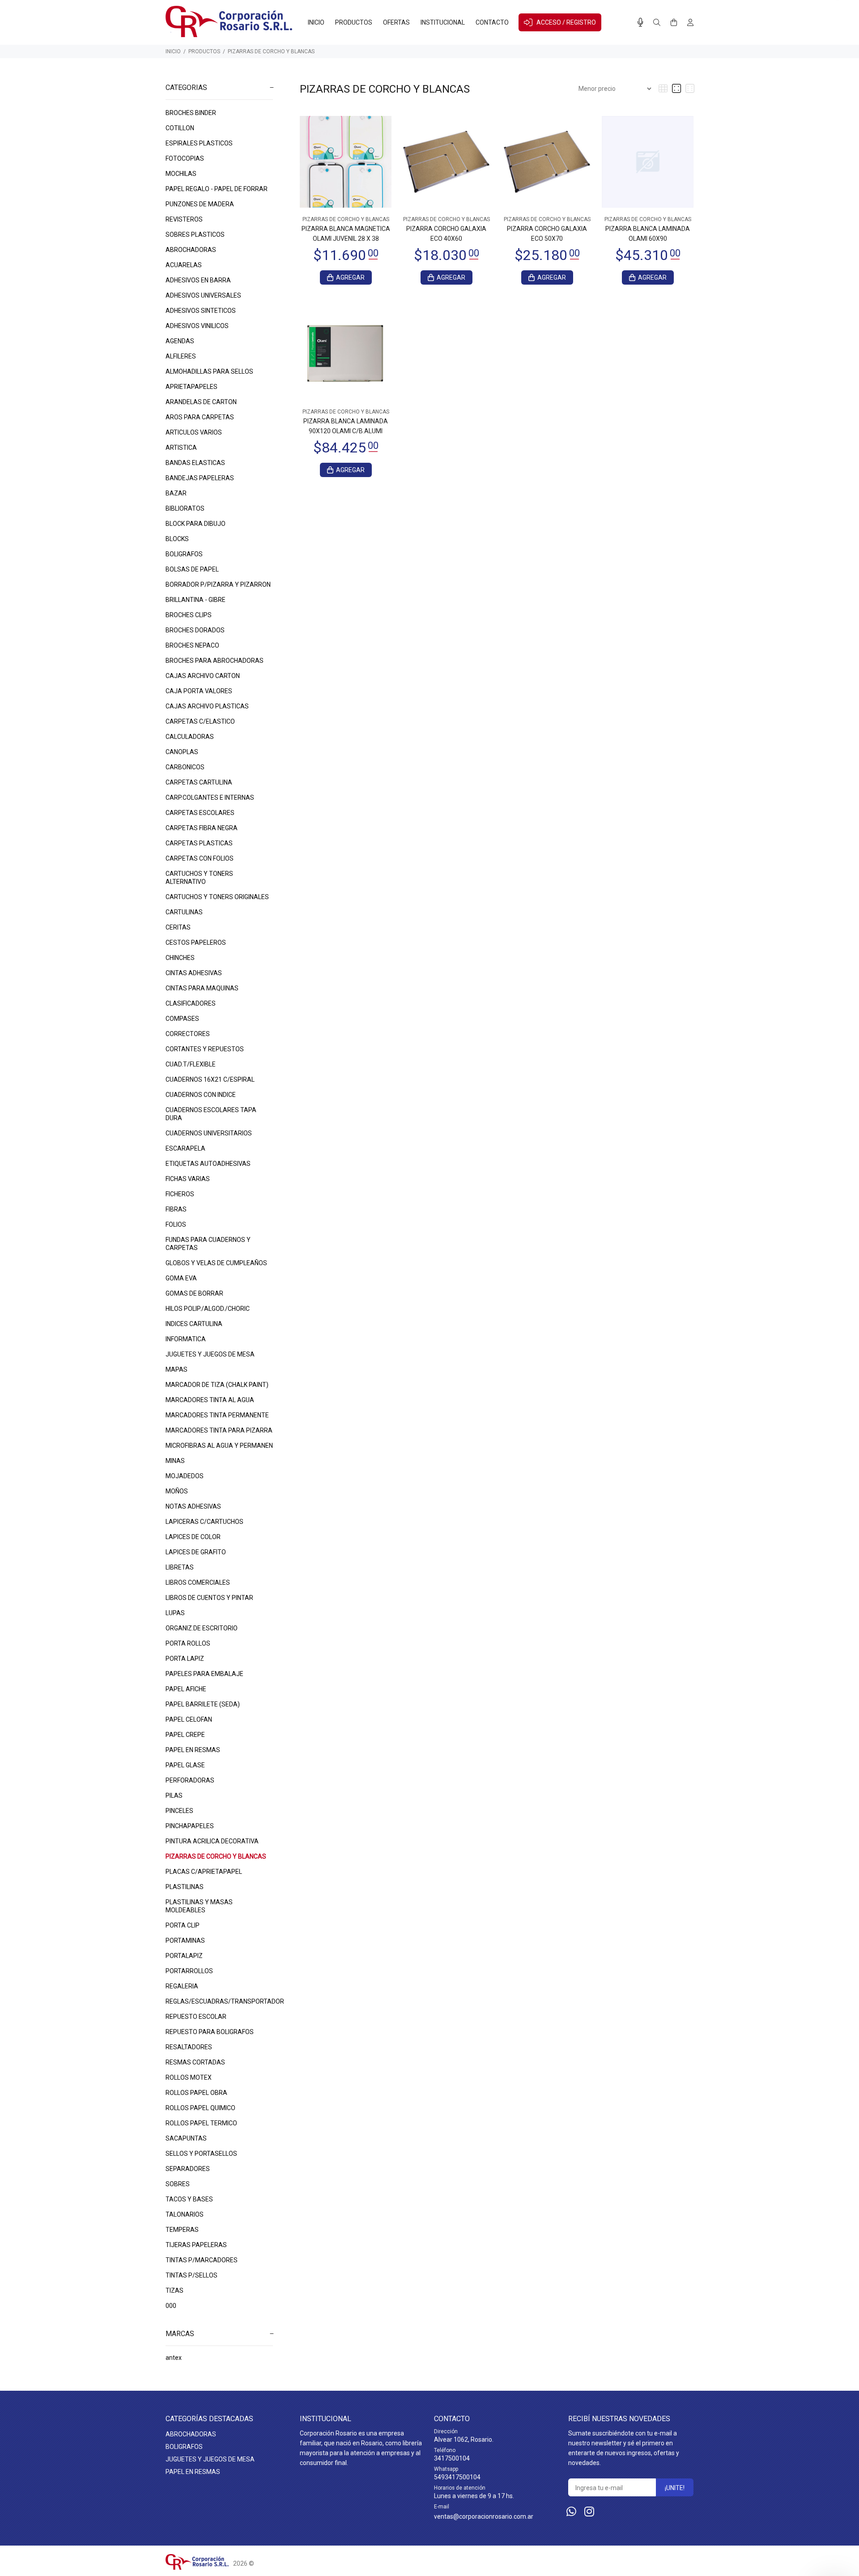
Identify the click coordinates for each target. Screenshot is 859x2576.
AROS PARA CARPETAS (200, 417)
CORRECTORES (188, 1034)
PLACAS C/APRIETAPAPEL (204, 1872)
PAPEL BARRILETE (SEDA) (203, 1704)
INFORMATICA (186, 1339)
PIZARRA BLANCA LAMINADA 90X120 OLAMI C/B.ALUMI (346, 426)
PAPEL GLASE (185, 1765)
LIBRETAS (180, 1567)
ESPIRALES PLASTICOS (199, 143)
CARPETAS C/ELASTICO (200, 721)
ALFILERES (181, 356)
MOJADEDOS (185, 1476)
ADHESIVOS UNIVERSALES (203, 295)
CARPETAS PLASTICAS (199, 843)
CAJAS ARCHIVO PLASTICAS (207, 706)
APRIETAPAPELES (191, 387)
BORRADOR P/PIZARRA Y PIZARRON (218, 584)
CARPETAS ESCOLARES (200, 813)
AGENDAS (180, 341)
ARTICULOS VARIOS (194, 432)
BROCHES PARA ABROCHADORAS (215, 661)
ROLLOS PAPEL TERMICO (201, 2123)
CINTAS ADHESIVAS (194, 973)
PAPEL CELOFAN (189, 1719)
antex (174, 2358)
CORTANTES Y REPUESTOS (205, 1049)
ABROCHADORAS (191, 250)
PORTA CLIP (183, 1925)
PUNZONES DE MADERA (200, 204)
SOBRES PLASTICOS (195, 235)
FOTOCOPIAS (185, 158)
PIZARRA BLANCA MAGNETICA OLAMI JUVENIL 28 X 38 (346, 234)
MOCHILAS (181, 174)
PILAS (174, 1796)
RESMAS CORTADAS (195, 2062)
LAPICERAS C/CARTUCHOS (204, 1522)
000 (171, 2306)
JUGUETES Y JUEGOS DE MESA (210, 1354)
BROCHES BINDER (191, 113)
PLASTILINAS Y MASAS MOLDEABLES (199, 1906)
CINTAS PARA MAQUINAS (202, 988)
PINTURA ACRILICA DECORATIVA (212, 1841)
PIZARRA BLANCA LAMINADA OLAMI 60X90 (648, 234)
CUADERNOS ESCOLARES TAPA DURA (211, 1114)
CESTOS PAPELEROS (196, 943)
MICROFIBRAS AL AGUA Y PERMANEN (219, 1446)
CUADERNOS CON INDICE (201, 1095)
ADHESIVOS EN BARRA (198, 280)
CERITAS (178, 927)
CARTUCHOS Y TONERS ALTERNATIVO (199, 878)
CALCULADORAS (190, 737)
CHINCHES (180, 958)
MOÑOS (177, 1491)
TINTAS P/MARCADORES (202, 2260)
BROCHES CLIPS (189, 615)
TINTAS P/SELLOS (191, 2275)
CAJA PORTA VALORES (199, 691)
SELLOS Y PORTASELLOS (201, 2154)
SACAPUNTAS (186, 2138)
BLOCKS (177, 539)
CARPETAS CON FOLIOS (200, 858)
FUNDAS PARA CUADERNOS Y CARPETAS (208, 1244)
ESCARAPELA (185, 1148)
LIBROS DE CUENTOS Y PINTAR (209, 1598)
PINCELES (179, 1811)
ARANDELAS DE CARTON (201, 402)
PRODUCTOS (204, 51)
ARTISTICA (181, 448)
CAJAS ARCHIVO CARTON (203, 676)
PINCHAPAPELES (190, 1826)
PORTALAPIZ (184, 1956)
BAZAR (176, 493)
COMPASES (182, 1019)
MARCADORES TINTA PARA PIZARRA (219, 1430)
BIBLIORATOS (185, 508)
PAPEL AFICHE (186, 1689)
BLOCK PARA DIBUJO (196, 524)
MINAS (175, 1461)
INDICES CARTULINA (194, 1324)
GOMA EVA (181, 1278)
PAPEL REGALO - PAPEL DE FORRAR (217, 189)
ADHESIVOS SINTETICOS (201, 311)
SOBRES (178, 2184)
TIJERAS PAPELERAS (196, 2245)
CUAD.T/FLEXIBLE (191, 1064)
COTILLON (180, 128)
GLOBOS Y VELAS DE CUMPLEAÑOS (216, 1263)
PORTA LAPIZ (185, 1659)
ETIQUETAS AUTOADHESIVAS (208, 1164)
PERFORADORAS (190, 1780)
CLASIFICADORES (191, 1003)
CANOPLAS (182, 752)
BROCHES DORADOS (195, 630)
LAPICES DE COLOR (193, 1537)
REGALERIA (182, 1986)
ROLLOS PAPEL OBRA (196, 2093)
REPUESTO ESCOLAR (196, 2017)
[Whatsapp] (571, 2512)
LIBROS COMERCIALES (198, 1582)
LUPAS (175, 1613)
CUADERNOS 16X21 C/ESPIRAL (210, 1079)
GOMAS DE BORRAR (194, 1293)
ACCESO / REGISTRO (566, 22)
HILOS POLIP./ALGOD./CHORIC (208, 1309)
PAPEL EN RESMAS (193, 1750)
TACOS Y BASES (189, 2199)
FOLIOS (176, 1224)
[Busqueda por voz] (640, 22)
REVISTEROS (184, 219)
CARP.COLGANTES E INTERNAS (210, 798)
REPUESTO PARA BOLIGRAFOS (210, 2032)
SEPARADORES (188, 2169)
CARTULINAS (184, 912)
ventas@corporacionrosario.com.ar (484, 2516)
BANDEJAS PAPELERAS (200, 478)
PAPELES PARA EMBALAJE (204, 1674)
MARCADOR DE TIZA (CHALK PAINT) (217, 1385)
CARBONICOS (185, 767)
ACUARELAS (184, 265)
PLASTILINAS (185, 1887)
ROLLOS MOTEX (189, 2077)
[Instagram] (589, 2512)
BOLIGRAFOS (184, 554)
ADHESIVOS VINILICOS (197, 326)
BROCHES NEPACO (192, 645)
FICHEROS (180, 1194)
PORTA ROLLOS (188, 1643)
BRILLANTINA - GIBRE (196, 600)
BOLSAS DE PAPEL (192, 569)
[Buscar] (657, 23)
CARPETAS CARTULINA (199, 782)
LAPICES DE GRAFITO (196, 1552)
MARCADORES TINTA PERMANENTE (217, 1415)
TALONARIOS (185, 2214)
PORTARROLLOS (189, 1971)
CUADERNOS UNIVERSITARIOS (209, 1133)
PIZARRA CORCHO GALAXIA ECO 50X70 (547, 234)
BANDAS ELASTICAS (195, 463)
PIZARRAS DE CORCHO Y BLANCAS (271, 51)
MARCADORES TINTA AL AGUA (210, 1400)
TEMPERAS (182, 2230)
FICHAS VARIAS (188, 1179)
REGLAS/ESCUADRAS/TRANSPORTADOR (219, 2001)
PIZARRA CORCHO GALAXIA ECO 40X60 (446, 234)
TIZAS (174, 2290)
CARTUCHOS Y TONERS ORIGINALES (217, 897)
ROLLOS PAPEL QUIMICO (200, 2108)
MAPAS (176, 1369)
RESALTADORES (189, 2047)
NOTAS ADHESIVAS (193, 1506)
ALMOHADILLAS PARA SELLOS (209, 371)
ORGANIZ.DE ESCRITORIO (202, 1628)
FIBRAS (176, 1209)
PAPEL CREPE (185, 1735)
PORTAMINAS (185, 1941)
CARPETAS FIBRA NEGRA (202, 828)
